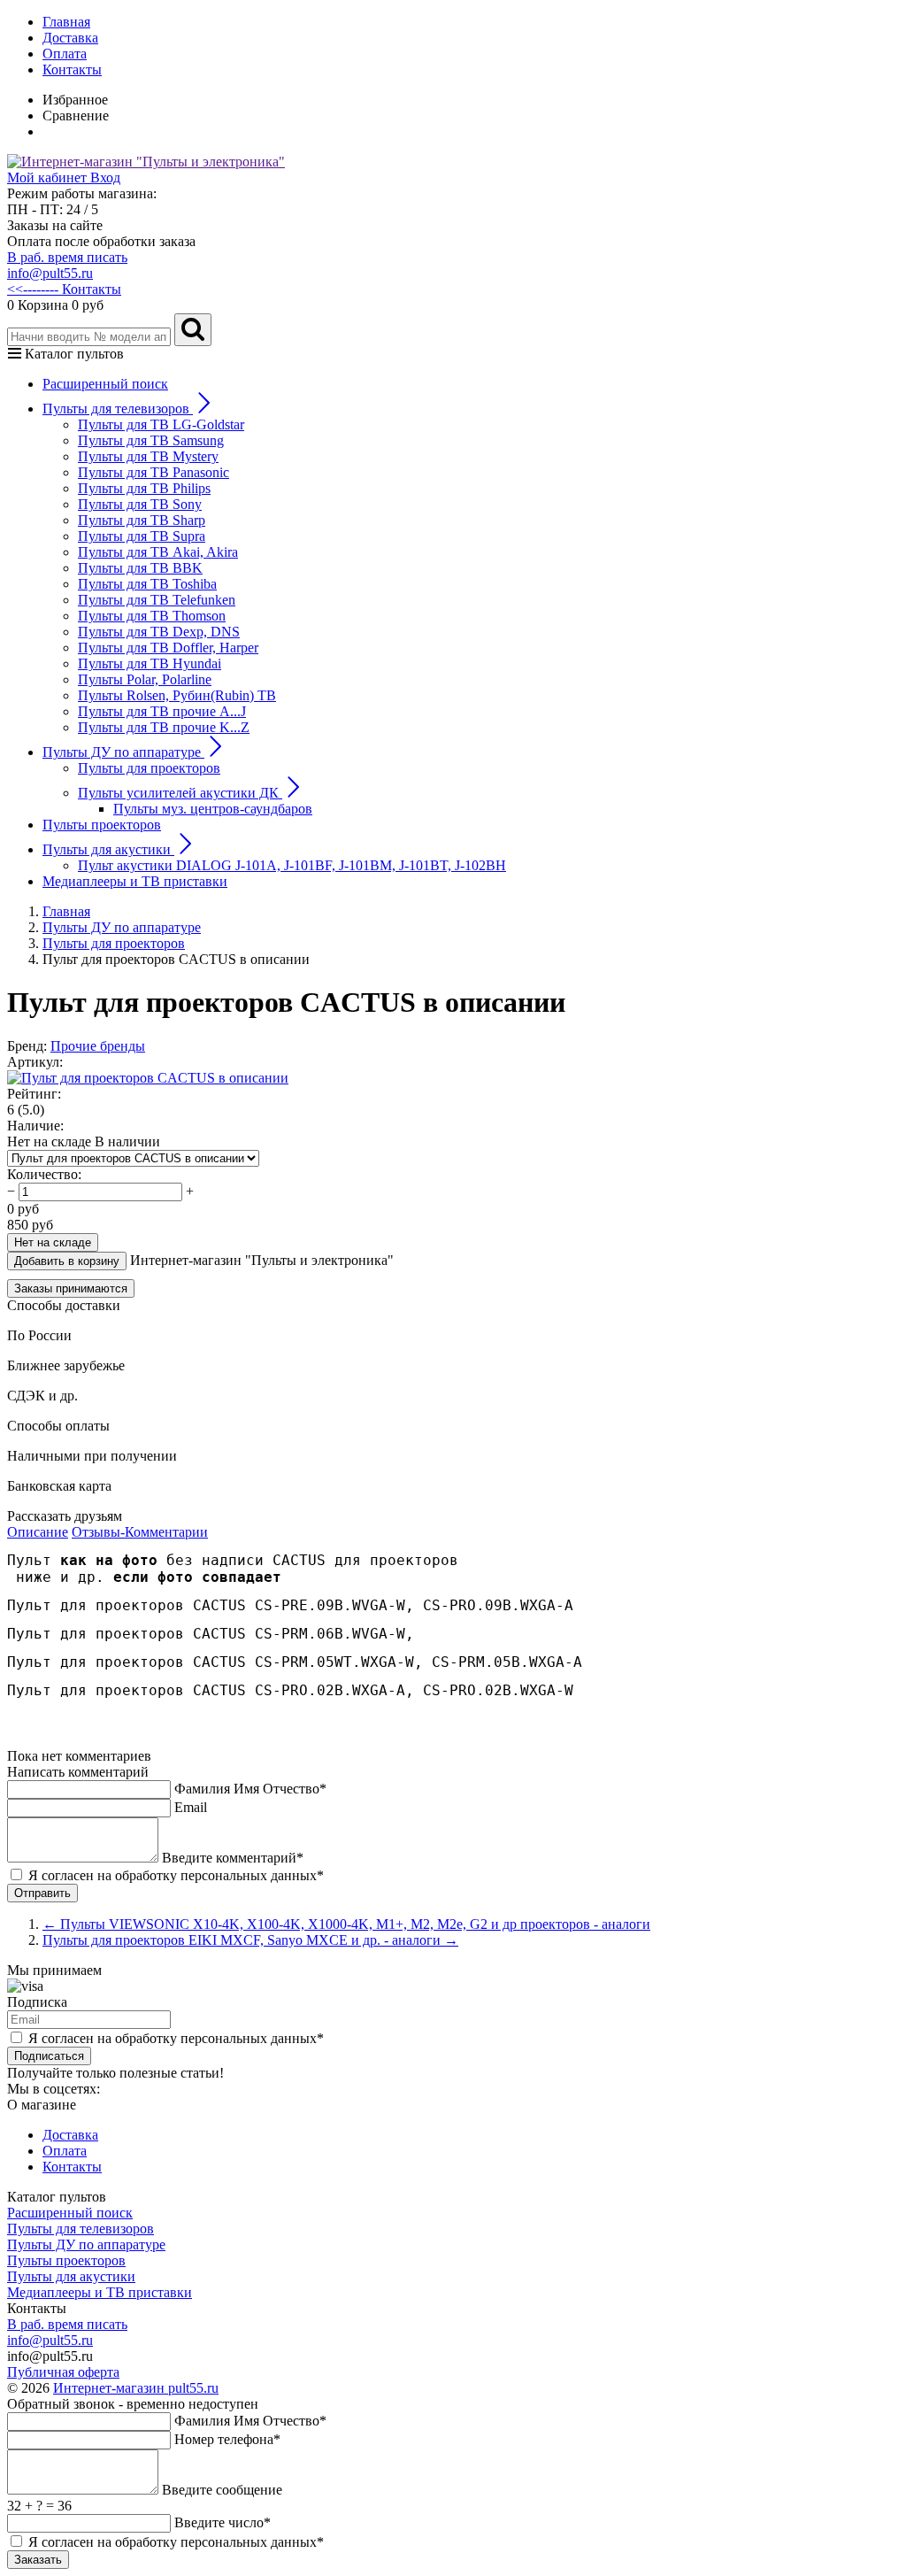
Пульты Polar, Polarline (145, 679)
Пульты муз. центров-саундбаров (213, 809)
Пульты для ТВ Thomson (152, 616)
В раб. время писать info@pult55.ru (67, 265)
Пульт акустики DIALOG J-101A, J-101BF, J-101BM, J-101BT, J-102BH (292, 865)
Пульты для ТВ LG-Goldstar (161, 424)
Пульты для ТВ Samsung (151, 440)
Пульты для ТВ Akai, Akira (158, 552)
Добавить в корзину (67, 1261)
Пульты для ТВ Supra (142, 536)
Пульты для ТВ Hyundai (150, 663)
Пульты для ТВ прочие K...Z (164, 727)
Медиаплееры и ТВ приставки (135, 881)
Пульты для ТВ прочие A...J (162, 711)
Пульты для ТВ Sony (140, 504)
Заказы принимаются (71, 1288)
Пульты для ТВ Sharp (142, 520)
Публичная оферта (63, 2372)
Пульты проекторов (102, 825)
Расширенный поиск (105, 384)
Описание (38, 1532)
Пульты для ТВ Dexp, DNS (159, 632)
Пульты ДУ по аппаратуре (86, 2244)
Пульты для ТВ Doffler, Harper (168, 648)
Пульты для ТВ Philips (144, 488)
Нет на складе (53, 1242)
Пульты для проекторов (149, 768)
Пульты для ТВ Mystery (148, 456)
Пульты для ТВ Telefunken (157, 600)
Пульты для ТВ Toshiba (147, 584)
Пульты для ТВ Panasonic (154, 472)
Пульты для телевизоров (81, 2229)
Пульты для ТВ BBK (140, 568)
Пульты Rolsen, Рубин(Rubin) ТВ (177, 695)
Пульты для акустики (71, 2276)
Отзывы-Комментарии (140, 1532)
